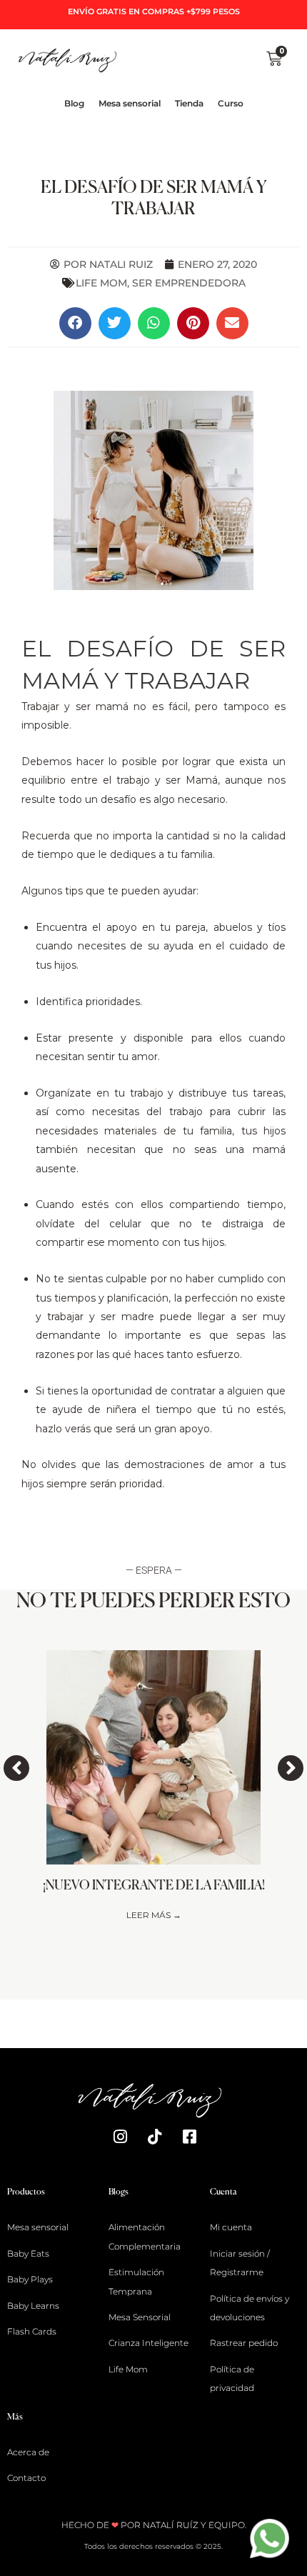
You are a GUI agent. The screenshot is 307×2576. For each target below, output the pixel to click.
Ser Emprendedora (189, 283)
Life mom (101, 283)
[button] (75, 323)
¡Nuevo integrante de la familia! (154, 1886)
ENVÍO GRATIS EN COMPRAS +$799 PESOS (154, 11)
